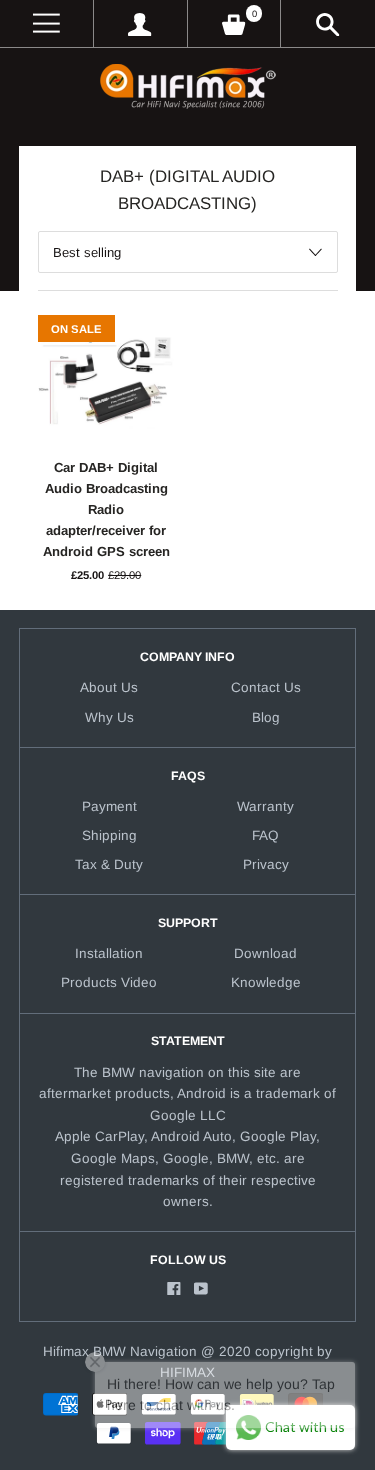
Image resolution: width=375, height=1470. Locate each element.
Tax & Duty (109, 864)
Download (265, 953)
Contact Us (266, 687)
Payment (109, 806)
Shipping (109, 835)
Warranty (265, 806)
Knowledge (266, 982)
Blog (266, 717)
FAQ (265, 835)
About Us (109, 687)
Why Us (109, 717)
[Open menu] (46, 23)
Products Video (109, 982)
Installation (109, 953)
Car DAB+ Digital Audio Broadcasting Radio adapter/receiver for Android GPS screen (106, 509)
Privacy (266, 864)
